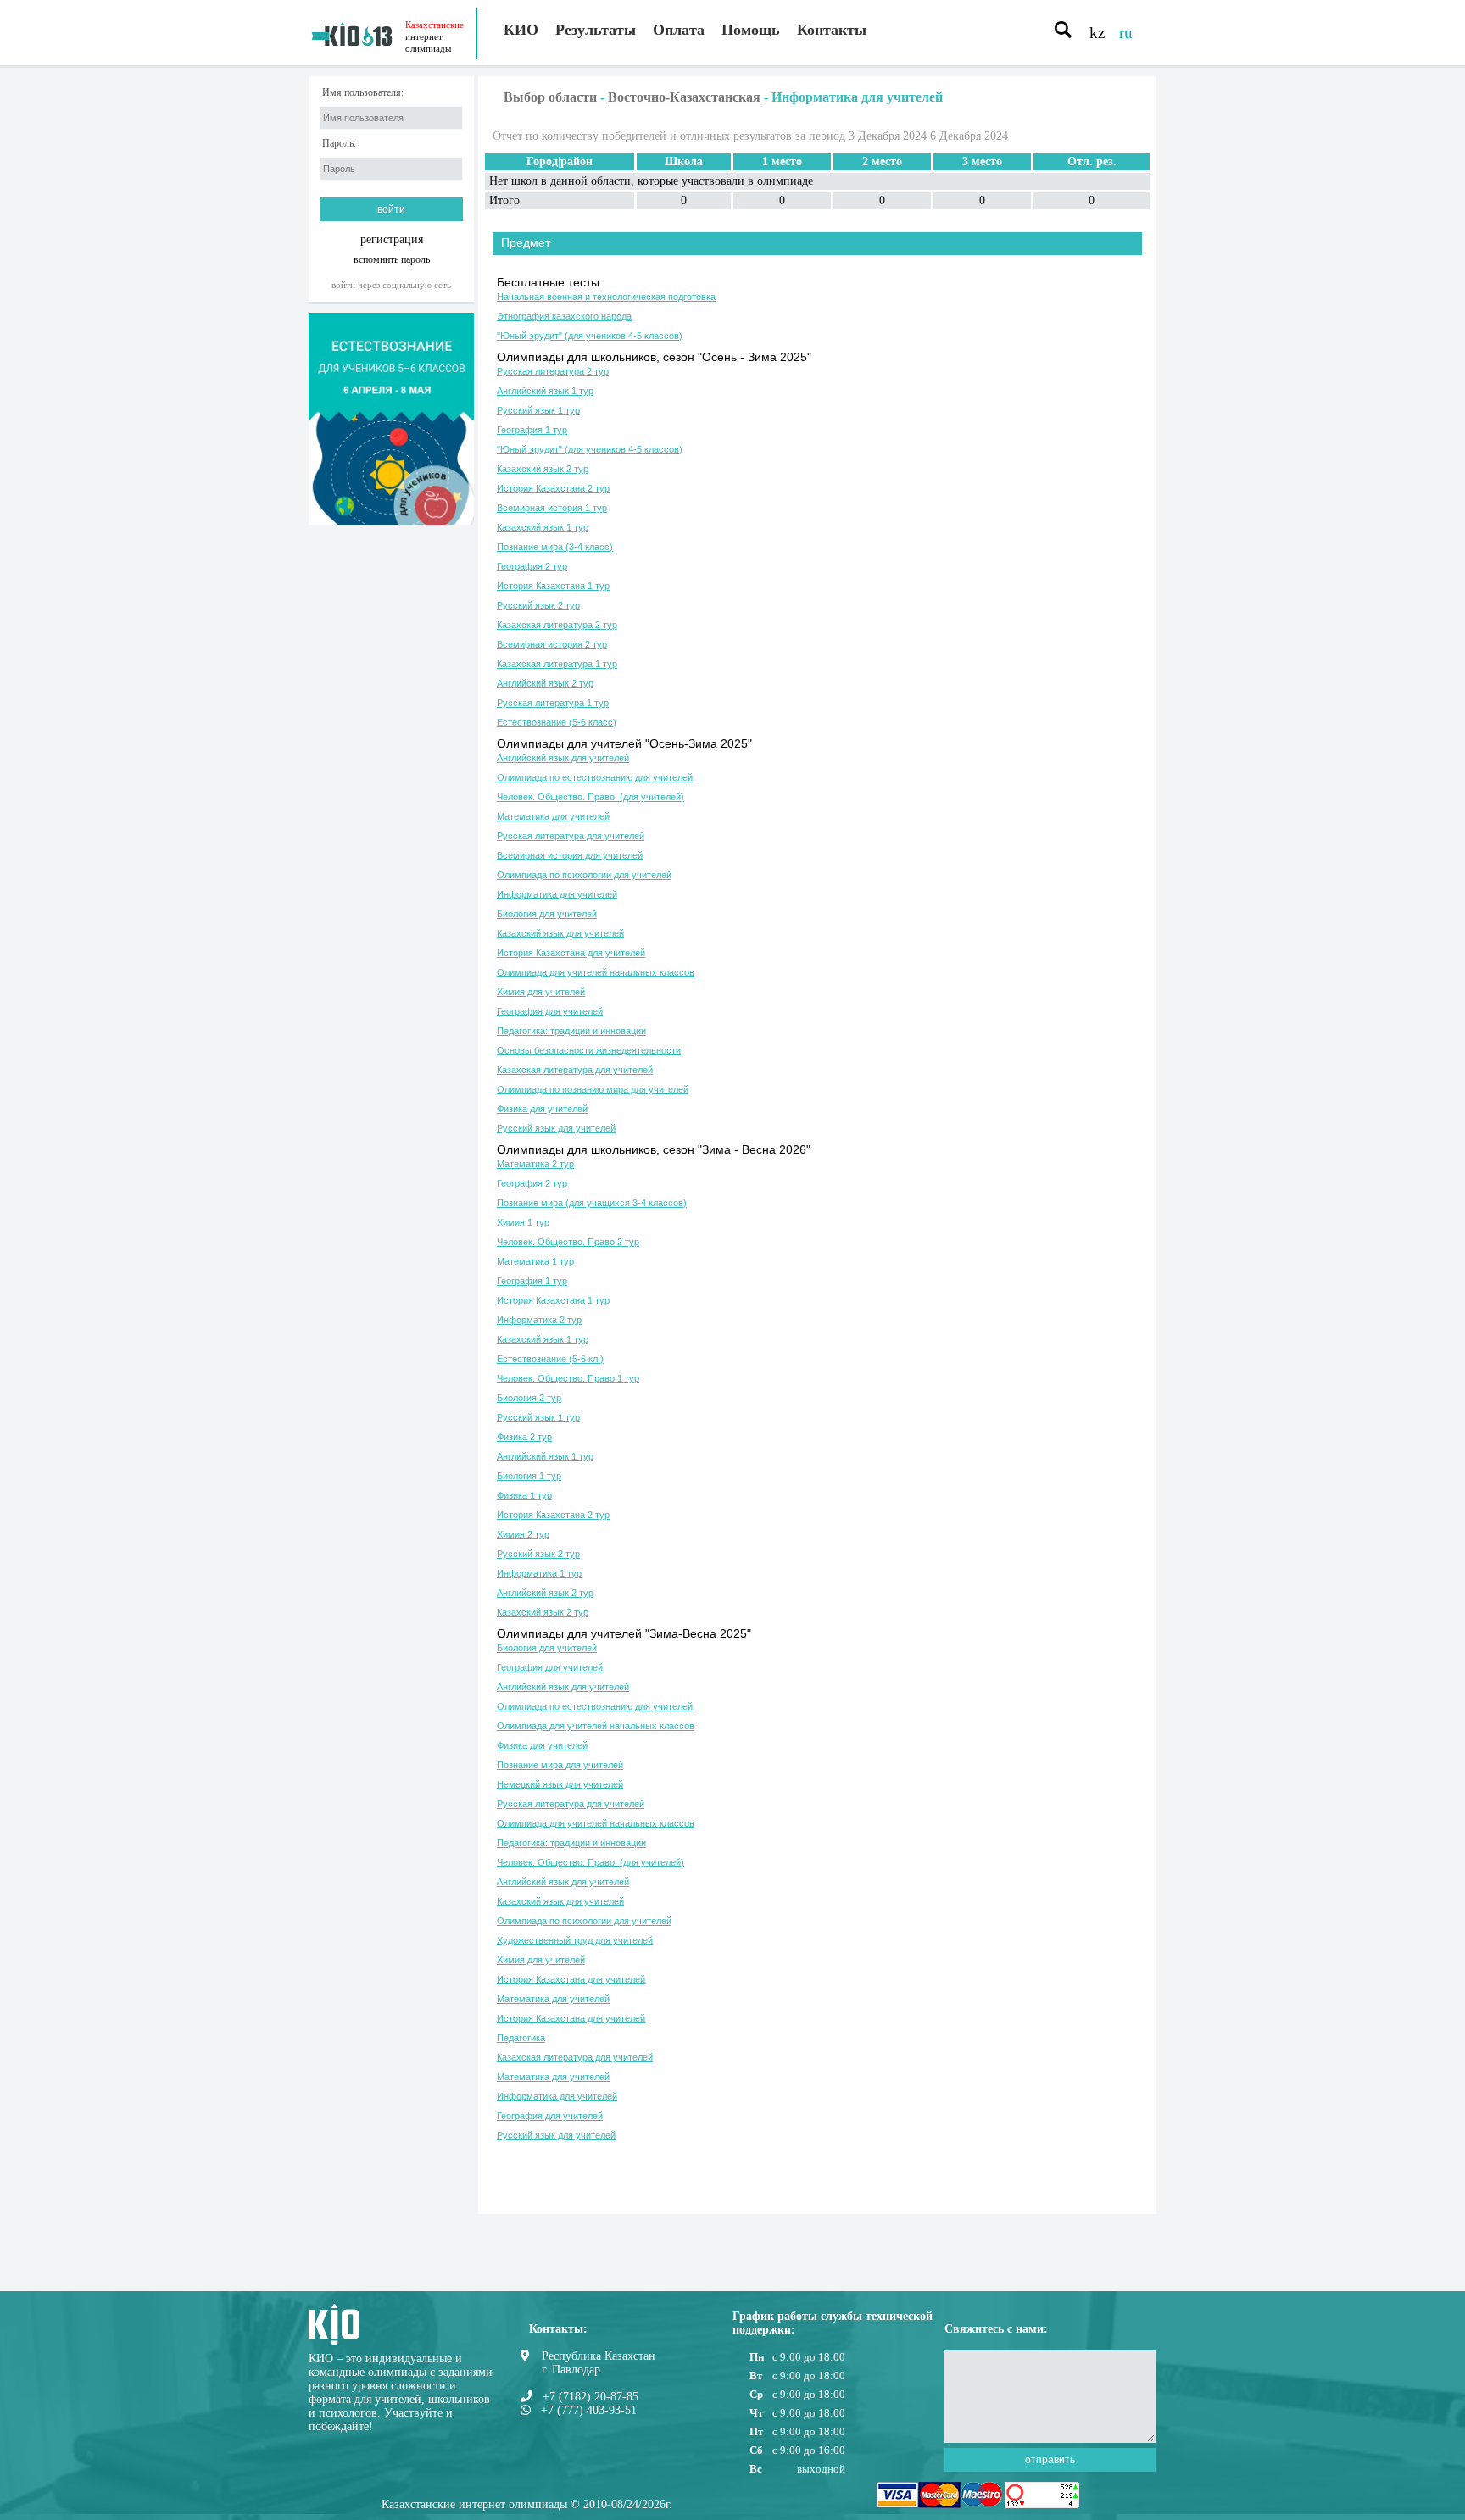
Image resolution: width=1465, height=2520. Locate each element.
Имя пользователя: (363, 93)
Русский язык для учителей (556, 1128)
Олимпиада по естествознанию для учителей (595, 777)
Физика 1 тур (524, 1495)
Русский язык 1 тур (538, 410)
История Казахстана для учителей (571, 953)
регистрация (392, 239)
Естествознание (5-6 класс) (557, 722)
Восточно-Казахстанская (684, 97)
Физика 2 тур (524, 1437)
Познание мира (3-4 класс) (555, 547)
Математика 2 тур (535, 1164)
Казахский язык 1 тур (543, 527)
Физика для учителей (542, 1109)
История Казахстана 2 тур (553, 488)
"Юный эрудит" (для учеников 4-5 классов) (590, 336)
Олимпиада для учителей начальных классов (596, 972)
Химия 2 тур (523, 1534)
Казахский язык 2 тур (543, 469)
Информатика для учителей (557, 894)
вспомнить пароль (392, 259)
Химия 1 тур (523, 1222)
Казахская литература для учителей (575, 1070)
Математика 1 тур (535, 1261)
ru (1126, 33)
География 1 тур (532, 430)
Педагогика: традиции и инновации (571, 1031)
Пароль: (339, 144)
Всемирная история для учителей (570, 855)
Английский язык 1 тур (545, 391)
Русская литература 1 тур (553, 703)
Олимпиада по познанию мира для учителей (593, 1089)
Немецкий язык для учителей (560, 1784)
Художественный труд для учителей (575, 1940)
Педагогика (521, 2038)
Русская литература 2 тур (553, 371)
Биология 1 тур (529, 1476)
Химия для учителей (541, 992)
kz (1097, 33)
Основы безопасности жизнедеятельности (589, 1050)
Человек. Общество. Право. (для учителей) (590, 797)
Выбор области (550, 97)
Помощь (751, 30)
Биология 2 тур (529, 1398)
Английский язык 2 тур (545, 683)
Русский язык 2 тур (538, 605)
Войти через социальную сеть (391, 285)
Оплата (679, 30)
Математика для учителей (553, 816)
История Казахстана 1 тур (553, 586)
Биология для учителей (547, 914)
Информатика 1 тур (539, 1573)
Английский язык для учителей (563, 758)
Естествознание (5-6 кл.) (550, 1359)
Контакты (832, 30)
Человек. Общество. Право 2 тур (568, 1242)
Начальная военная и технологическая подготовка (606, 297)
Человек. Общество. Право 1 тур (568, 1378)
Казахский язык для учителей (560, 933)
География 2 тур (532, 566)
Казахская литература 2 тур (557, 625)
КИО (521, 30)
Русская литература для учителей (571, 836)
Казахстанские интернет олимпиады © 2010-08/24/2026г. (527, 2504)
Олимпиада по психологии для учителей (584, 875)
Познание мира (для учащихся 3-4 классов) (592, 1203)
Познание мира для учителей (560, 1765)
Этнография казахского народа (564, 316)
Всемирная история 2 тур (552, 644)
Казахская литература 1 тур (557, 664)
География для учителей (550, 1011)
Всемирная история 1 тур (552, 508)
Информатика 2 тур (539, 1320)
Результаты (596, 30)
